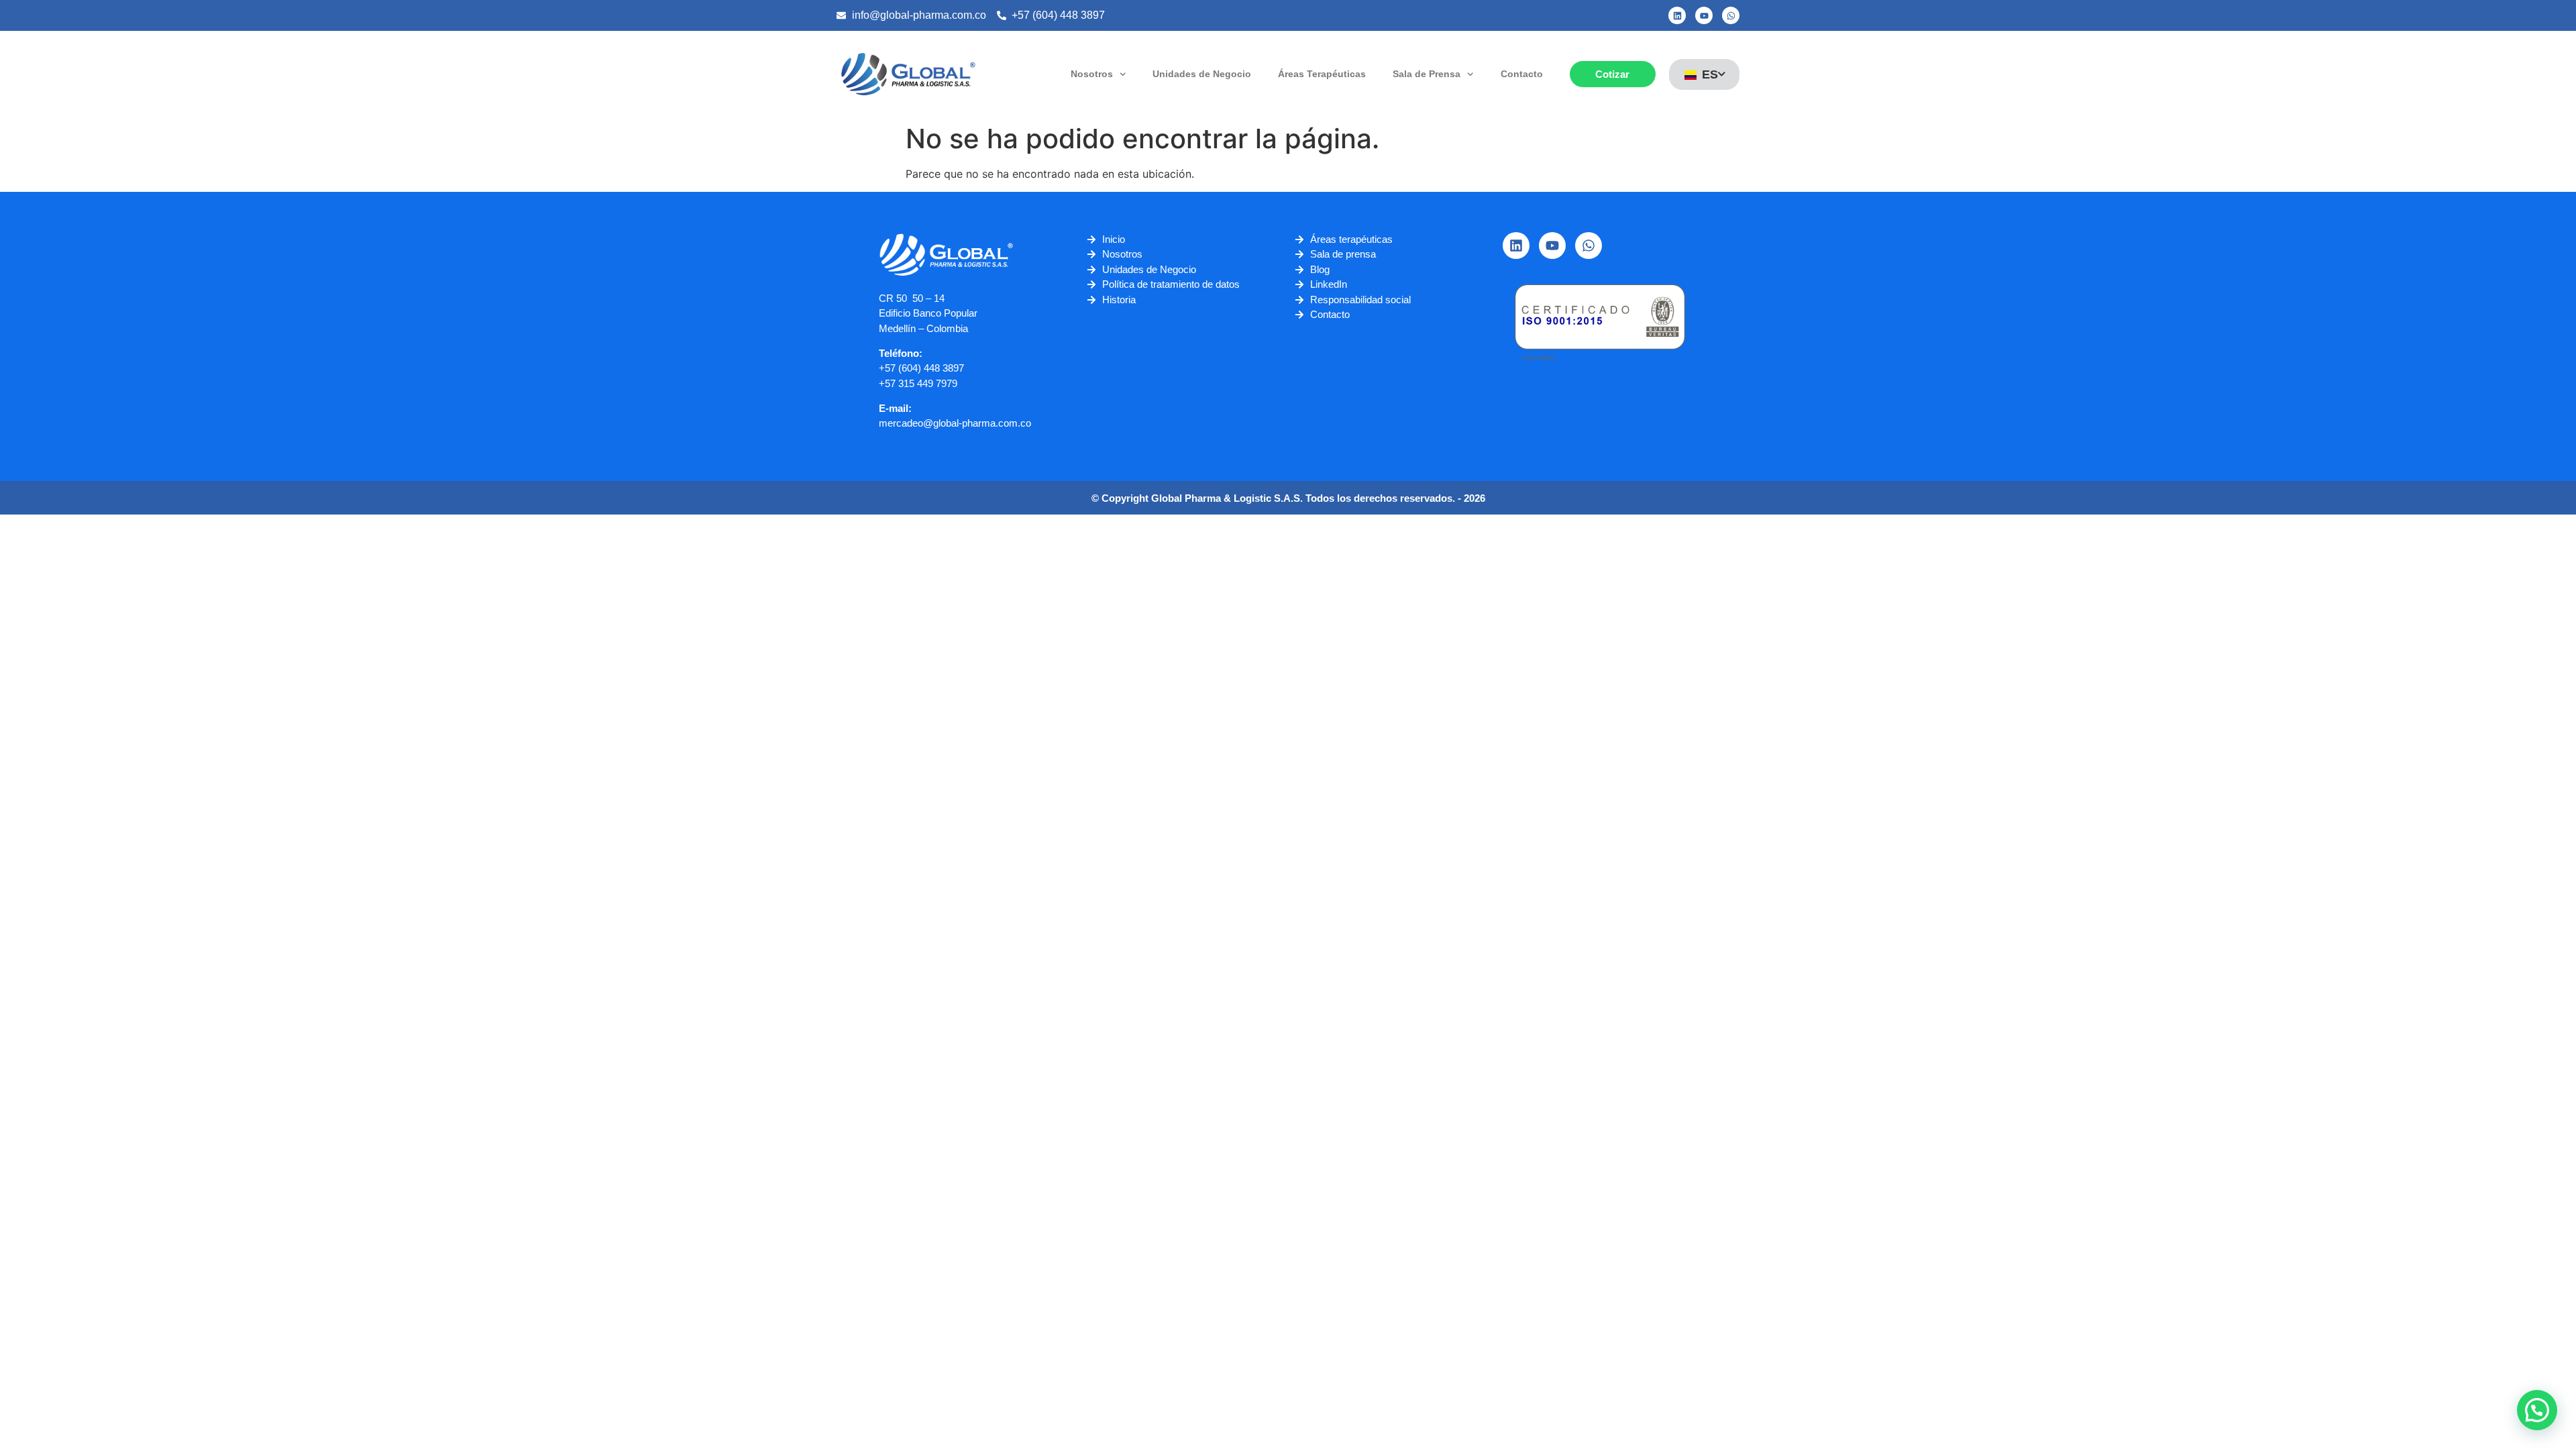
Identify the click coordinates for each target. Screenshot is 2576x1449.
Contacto (1522, 74)
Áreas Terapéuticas (1322, 74)
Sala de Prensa (1427, 74)
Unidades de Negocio (1202, 74)
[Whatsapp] (1731, 15)
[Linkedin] (1677, 15)
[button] (2537, 1410)
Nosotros (1092, 74)
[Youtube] (1704, 15)
